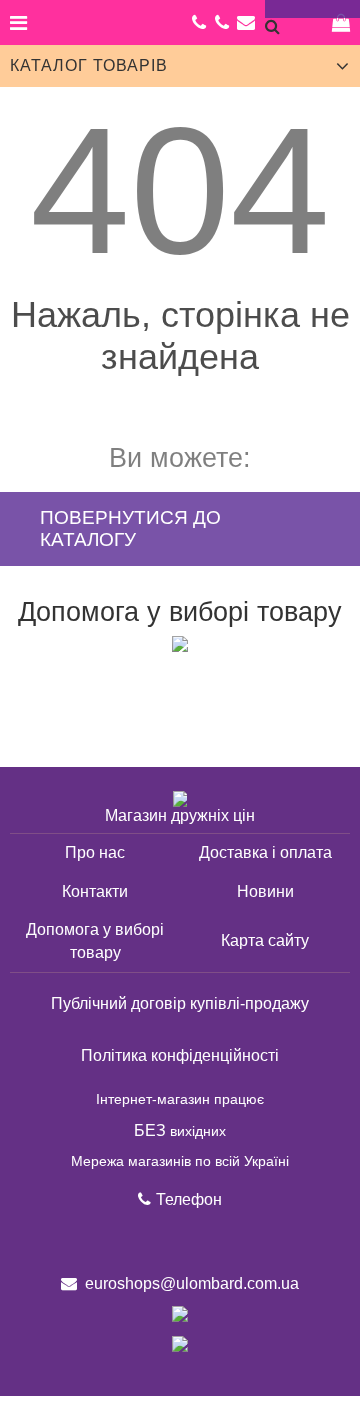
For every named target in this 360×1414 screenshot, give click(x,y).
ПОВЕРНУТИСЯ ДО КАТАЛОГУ (130, 528)
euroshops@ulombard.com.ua (246, 22)
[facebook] (139, 1242)
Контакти (95, 891)
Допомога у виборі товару (180, 612)
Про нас (95, 852)
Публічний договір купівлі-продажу (180, 1003)
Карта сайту (265, 940)
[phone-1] (222, 22)
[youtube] (221, 1242)
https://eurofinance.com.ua (180, 799)
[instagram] (180, 1242)
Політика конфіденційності (180, 1055)
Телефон (189, 1199)
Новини (265, 891)
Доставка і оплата (265, 852)
